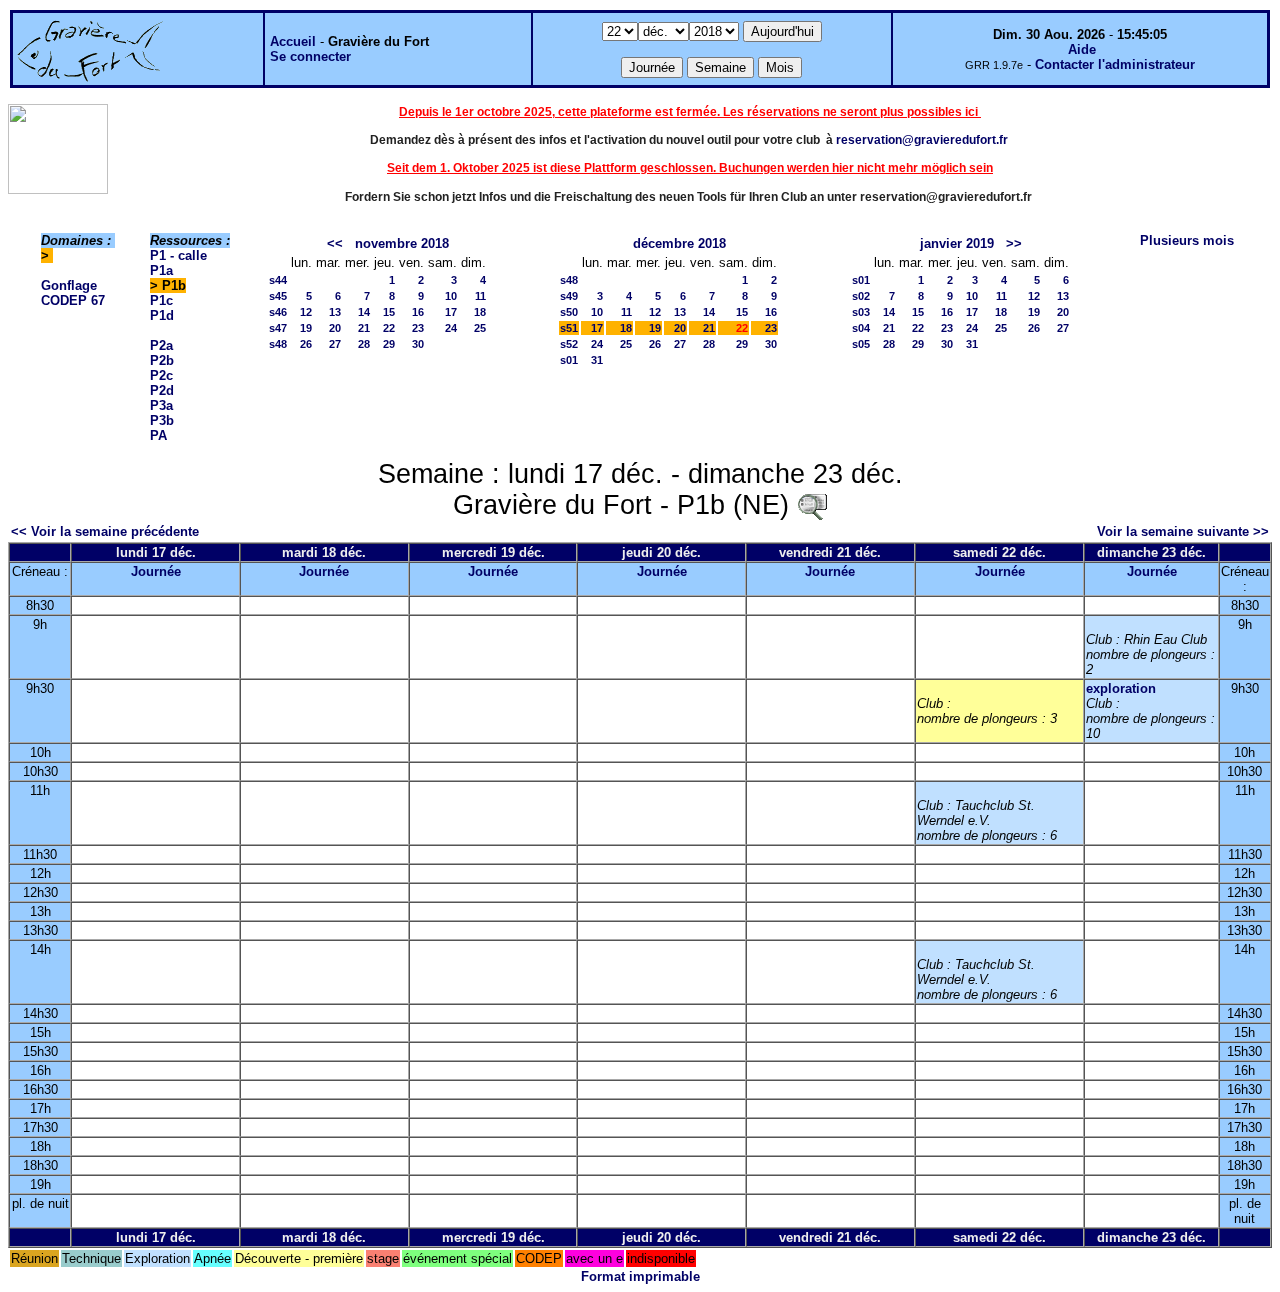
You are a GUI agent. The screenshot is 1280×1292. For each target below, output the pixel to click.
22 (389, 328)
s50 (569, 312)
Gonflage (69, 285)
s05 (861, 344)
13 (335, 312)
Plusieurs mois (1187, 240)
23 (418, 328)
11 (480, 296)
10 (451, 296)
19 (306, 328)
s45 (278, 296)
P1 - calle (178, 255)
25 (480, 328)
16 (418, 312)
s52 (569, 344)
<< (335, 243)
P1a (161, 270)
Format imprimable (640, 1276)
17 (451, 312)
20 (335, 328)
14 (364, 312)
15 (389, 312)
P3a (161, 405)
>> (1014, 243)
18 (480, 312)
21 (364, 328)
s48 (278, 344)
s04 (861, 328)
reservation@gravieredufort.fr (922, 140)
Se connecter (310, 56)
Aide (1082, 49)
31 (597, 360)
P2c (161, 375)
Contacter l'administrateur (1115, 64)
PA (158, 435)
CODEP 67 (73, 300)
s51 (569, 328)
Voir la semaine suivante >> (1183, 531)
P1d (162, 315)
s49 (569, 296)
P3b (162, 420)
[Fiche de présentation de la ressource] (812, 505)
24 (451, 328)
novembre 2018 (402, 243)
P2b (162, 360)
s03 (861, 312)
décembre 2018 (679, 243)
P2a (161, 345)
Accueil (293, 41)
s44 (278, 280)
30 (418, 344)
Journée (156, 571)
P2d (162, 390)
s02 (861, 296)
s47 (278, 328)
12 (306, 312)
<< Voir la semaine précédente (105, 531)
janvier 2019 (957, 243)
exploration (1121, 688)
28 (364, 344)
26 (306, 344)
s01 (569, 360)
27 (335, 344)
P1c (161, 300)
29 (389, 344)
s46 (278, 312)
